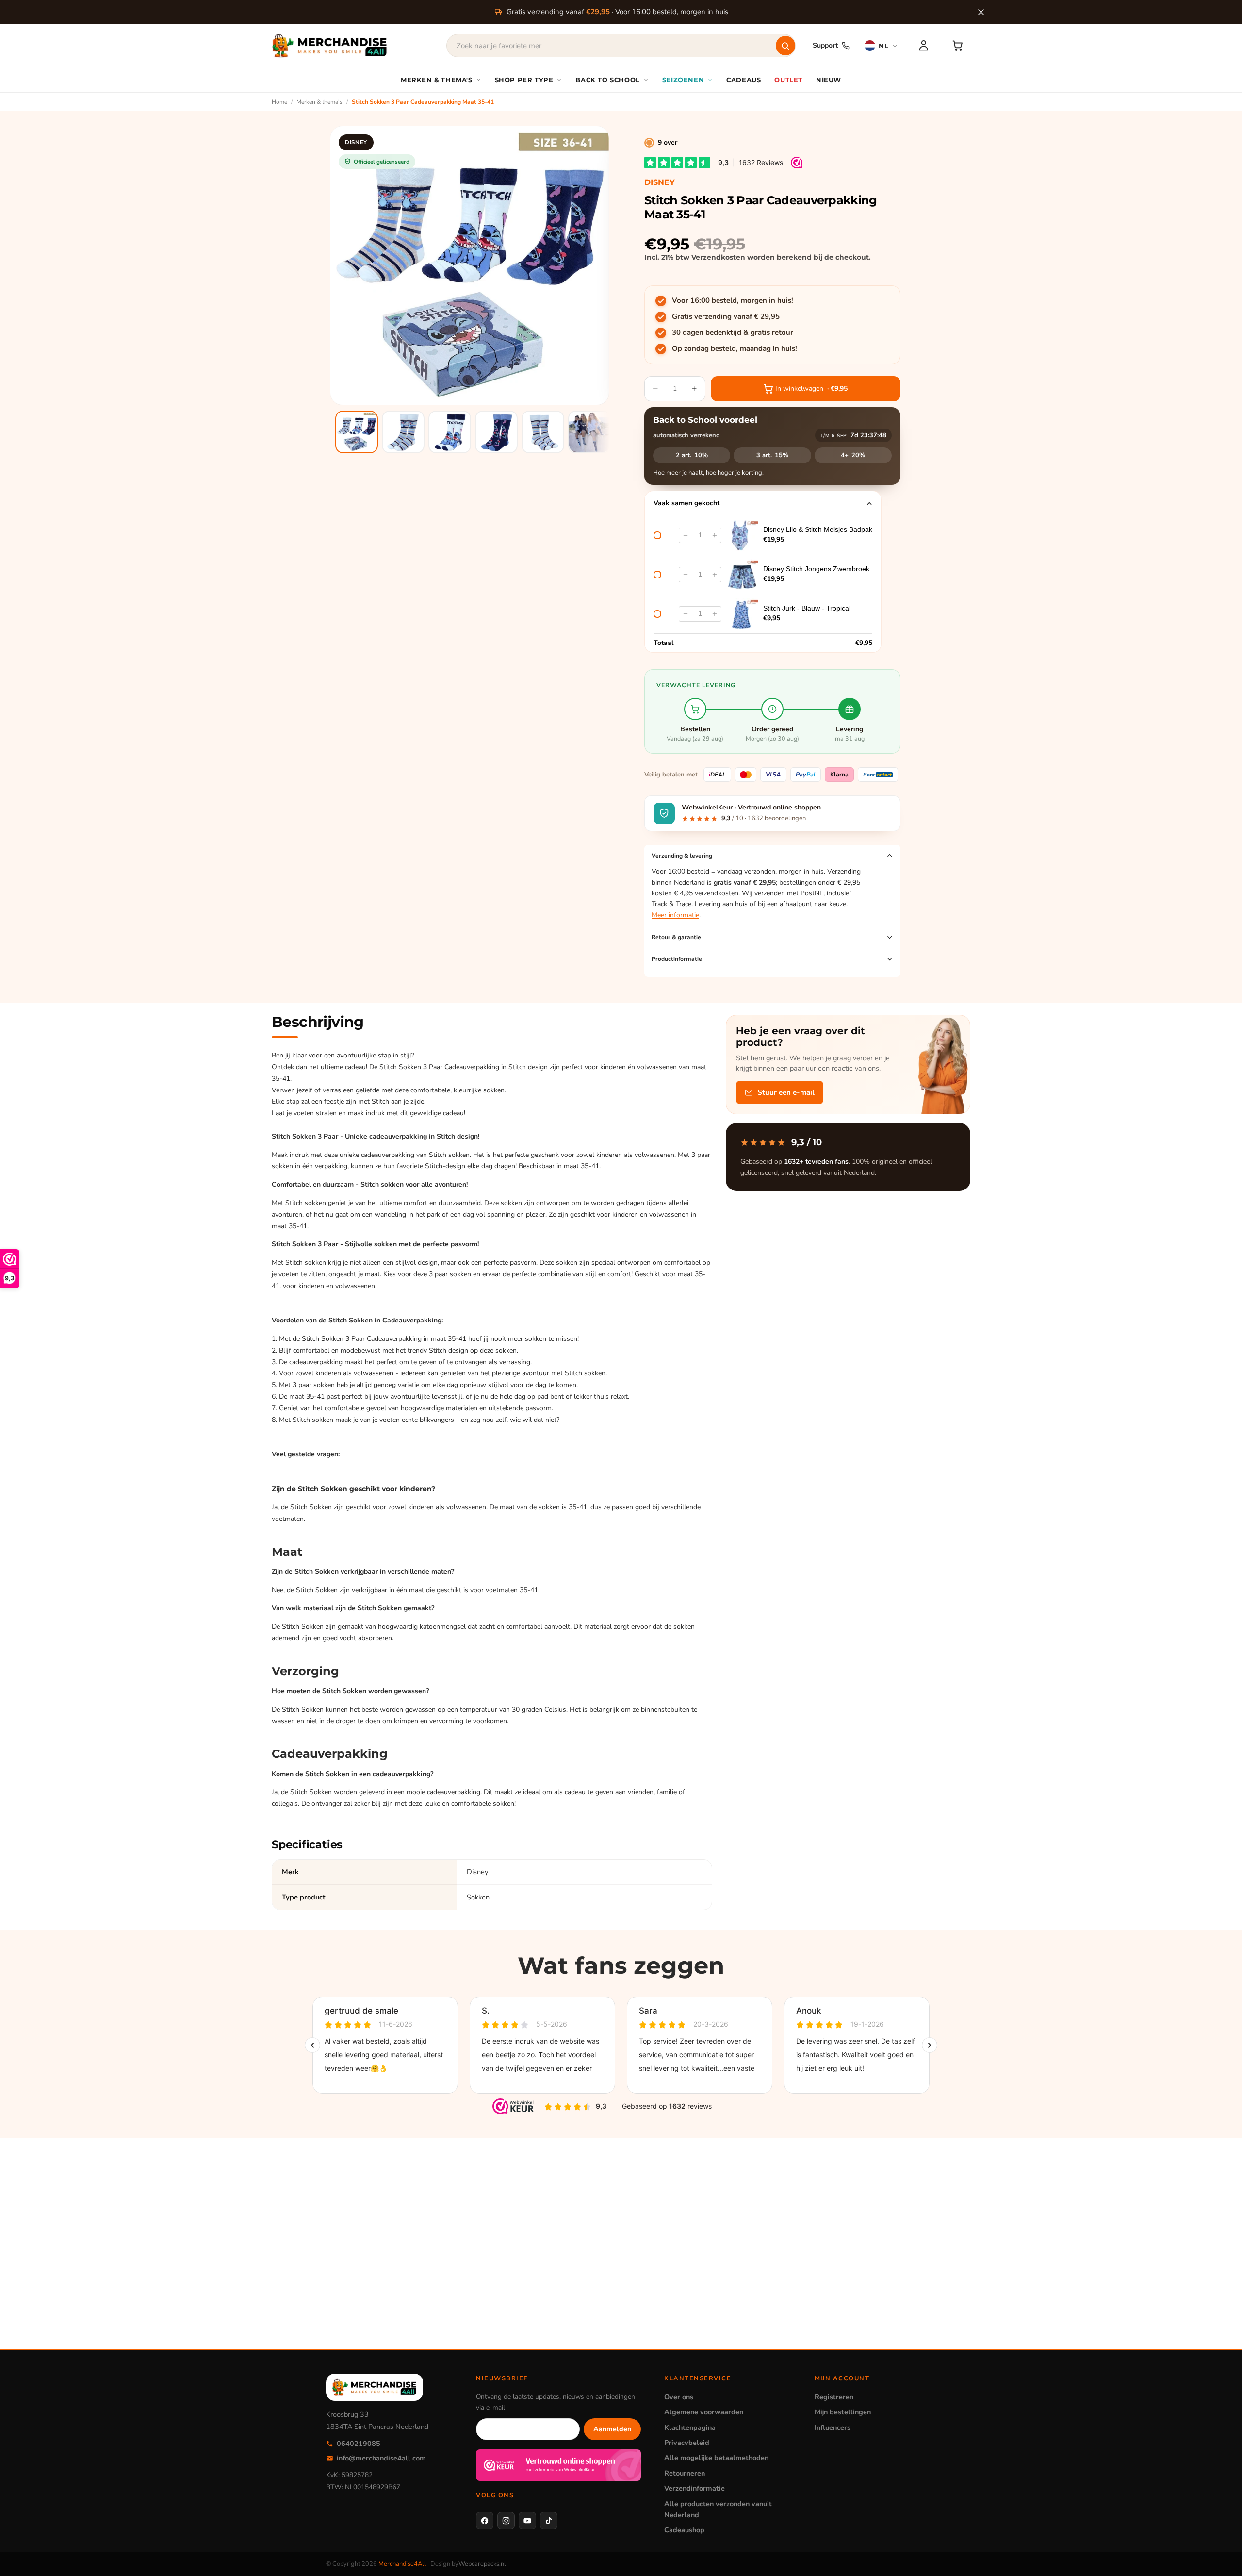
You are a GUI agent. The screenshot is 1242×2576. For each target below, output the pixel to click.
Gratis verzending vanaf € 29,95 (726, 316)
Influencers (833, 2427)
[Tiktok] (549, 2521)
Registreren (834, 2397)
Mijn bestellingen (843, 2412)
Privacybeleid (687, 2443)
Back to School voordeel (705, 420)
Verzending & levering (682, 856)
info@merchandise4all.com (381, 2458)
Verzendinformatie (695, 2488)
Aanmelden (612, 2429)
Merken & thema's (319, 102)
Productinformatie (677, 959)
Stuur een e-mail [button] (786, 1092)
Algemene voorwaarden (704, 2412)
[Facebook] (485, 2521)
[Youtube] (527, 2521)
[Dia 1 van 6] (357, 432)
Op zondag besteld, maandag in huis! (735, 348)
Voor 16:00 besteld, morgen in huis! (733, 300)
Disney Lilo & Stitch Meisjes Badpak (818, 529)
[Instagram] (506, 2521)
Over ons (679, 2397)
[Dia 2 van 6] (403, 432)
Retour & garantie (676, 937)
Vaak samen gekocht (686, 503)
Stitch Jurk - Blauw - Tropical (807, 608)
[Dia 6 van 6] (589, 432)
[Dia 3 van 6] (450, 432)
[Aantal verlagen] (686, 535)
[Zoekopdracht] (785, 46)
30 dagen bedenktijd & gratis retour (733, 332)
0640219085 (359, 2444)
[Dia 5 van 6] (543, 432)
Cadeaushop (684, 2530)
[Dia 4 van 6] (496, 432)
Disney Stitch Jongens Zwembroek (816, 569)
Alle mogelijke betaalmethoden (716, 2458)
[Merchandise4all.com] (330, 46)
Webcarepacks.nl (482, 2564)
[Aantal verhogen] (715, 535)
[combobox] (621, 46)
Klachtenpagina (690, 2427)
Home (279, 102)
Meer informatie (675, 915)
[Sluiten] (981, 12)
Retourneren (685, 2473)
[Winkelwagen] (958, 46)
